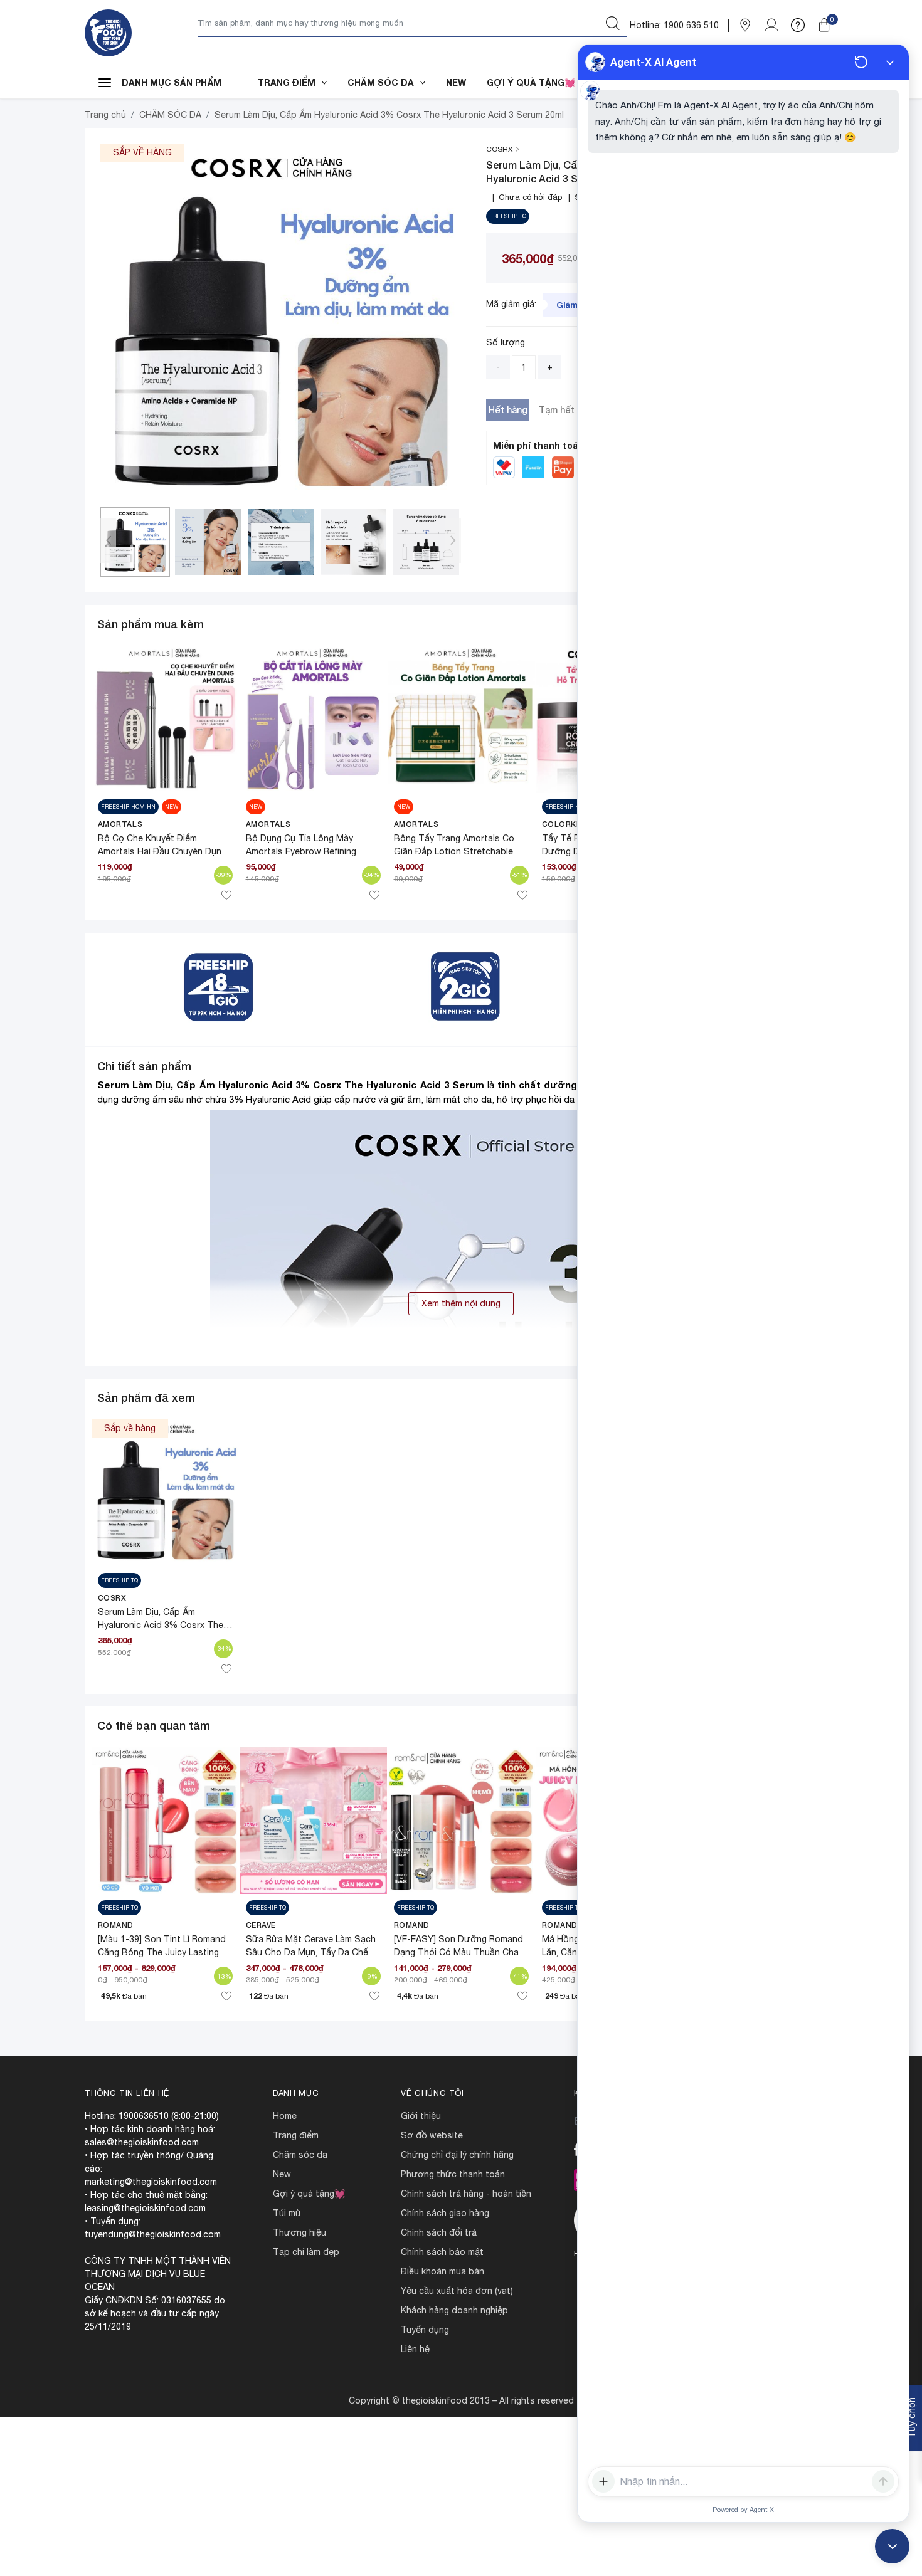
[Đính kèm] (603, 2481)
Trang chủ (105, 115)
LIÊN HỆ (415, 2349)
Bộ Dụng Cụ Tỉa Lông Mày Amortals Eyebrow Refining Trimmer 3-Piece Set (301, 851)
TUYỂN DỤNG (425, 2330)
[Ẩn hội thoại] (890, 62)
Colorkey (564, 824)
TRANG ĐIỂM (287, 82)
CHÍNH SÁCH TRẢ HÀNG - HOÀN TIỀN (466, 2194)
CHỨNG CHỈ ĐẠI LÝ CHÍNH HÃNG (457, 2155)
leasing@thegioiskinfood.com (145, 2208)
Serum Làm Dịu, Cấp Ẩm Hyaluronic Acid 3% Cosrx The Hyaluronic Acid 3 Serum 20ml (161, 1625)
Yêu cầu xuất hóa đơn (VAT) (457, 2291)
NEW (456, 82)
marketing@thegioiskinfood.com (151, 2182)
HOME (285, 2116)
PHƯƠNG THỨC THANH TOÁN (453, 2174)
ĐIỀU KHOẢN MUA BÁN (442, 2271)
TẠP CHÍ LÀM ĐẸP (306, 2252)
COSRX (112, 1598)
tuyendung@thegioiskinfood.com (153, 2234)
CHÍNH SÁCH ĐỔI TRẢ (439, 2232)
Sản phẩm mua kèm (151, 624)
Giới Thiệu (421, 2116)
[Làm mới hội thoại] (861, 62)
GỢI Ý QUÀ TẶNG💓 (531, 82)
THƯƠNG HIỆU (299, 2232)
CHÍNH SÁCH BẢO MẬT (442, 2252)
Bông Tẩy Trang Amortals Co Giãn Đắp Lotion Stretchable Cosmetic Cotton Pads (454, 851)
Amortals (120, 824)
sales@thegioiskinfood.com (142, 2142)
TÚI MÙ (287, 2213)
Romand (116, 1925)
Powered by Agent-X (743, 2510)
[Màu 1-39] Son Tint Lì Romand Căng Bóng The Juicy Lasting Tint (162, 1952)
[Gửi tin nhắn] (883, 2481)
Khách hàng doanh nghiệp (454, 2310)
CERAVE (261, 1925)
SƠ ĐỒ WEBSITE (432, 2135)
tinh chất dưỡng (537, 1085)
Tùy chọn (911, 2418)
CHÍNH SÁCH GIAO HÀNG (445, 2213)
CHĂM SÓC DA (381, 82)
